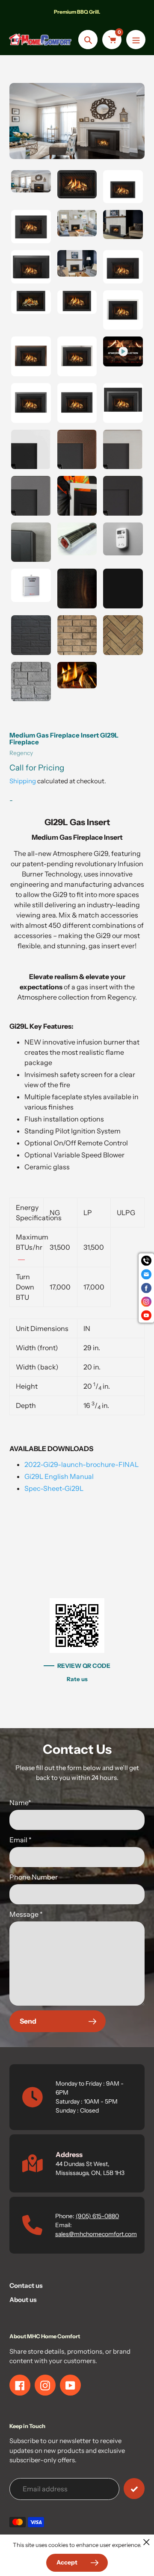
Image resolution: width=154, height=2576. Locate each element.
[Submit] (134, 2489)
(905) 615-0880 (97, 2216)
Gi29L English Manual (59, 1476)
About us (23, 2300)
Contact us (26, 2285)
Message (26, 1914)
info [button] (21, 1257)
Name (20, 1803)
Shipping (23, 781)
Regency (21, 753)
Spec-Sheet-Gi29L (54, 1488)
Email (21, 1840)
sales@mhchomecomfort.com (96, 2234)
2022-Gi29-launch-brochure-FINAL (81, 1464)
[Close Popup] (147, 2542)
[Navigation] (136, 40)
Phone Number (34, 1877)
